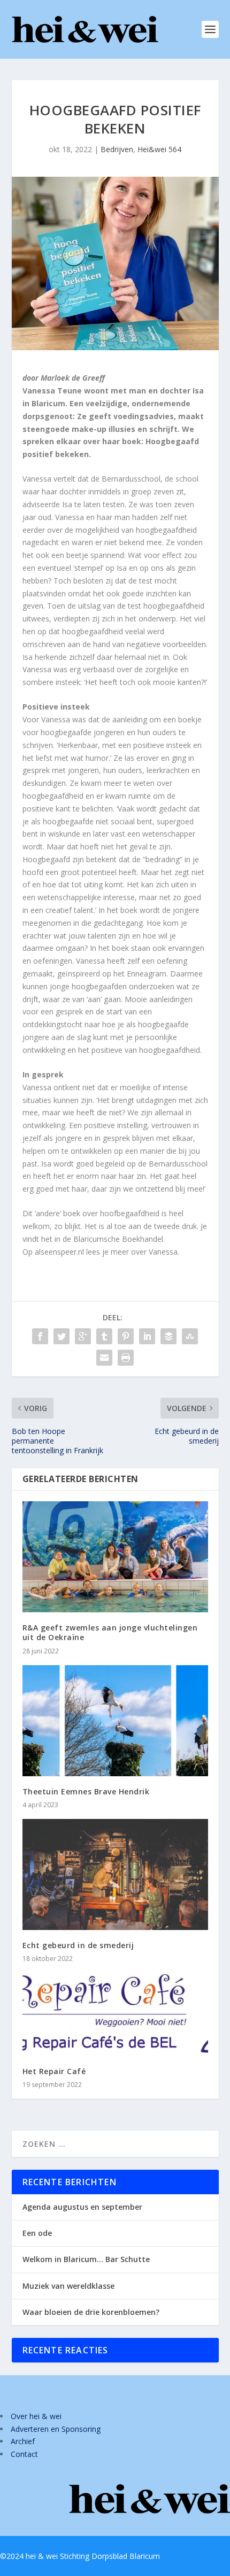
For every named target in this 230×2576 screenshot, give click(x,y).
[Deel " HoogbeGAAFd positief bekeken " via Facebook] (40, 1336)
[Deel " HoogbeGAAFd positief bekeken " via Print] (126, 1358)
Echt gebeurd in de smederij (78, 1945)
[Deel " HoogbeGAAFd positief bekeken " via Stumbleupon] (190, 1336)
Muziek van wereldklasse (68, 2286)
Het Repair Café (54, 2071)
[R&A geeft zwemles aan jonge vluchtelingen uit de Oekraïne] (115, 1557)
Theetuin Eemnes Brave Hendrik (86, 1791)
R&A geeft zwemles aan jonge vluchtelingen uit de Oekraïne (110, 1632)
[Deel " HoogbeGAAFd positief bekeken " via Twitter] (62, 1336)
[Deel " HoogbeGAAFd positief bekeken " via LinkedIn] (147, 1336)
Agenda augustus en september (82, 2207)
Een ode (37, 2233)
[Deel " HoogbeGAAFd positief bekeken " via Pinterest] (126, 1336)
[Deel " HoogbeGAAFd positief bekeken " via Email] (104, 1358)
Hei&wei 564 (159, 149)
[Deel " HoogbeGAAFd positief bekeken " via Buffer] (168, 1336)
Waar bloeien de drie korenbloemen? (91, 2312)
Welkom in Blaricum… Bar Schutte (86, 2259)
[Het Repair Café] (115, 2014)
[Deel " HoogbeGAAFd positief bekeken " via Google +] (83, 1336)
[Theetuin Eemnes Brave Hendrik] (115, 1721)
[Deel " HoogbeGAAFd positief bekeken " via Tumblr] (104, 1336)
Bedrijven (117, 149)
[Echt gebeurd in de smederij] (115, 1874)
